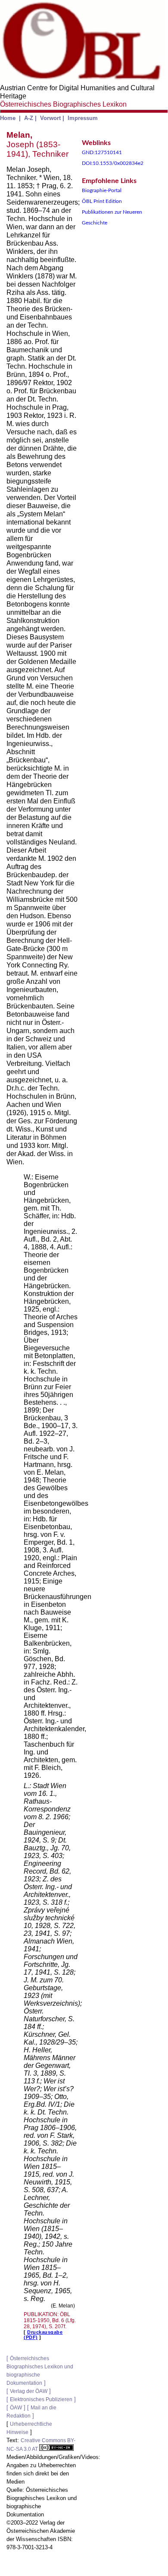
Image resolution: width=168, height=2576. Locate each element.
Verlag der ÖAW (29, 2391)
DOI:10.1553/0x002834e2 (113, 163)
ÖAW (16, 2408)
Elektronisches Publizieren (41, 2399)
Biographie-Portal (102, 190)
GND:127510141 (102, 152)
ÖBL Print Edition (102, 201)
